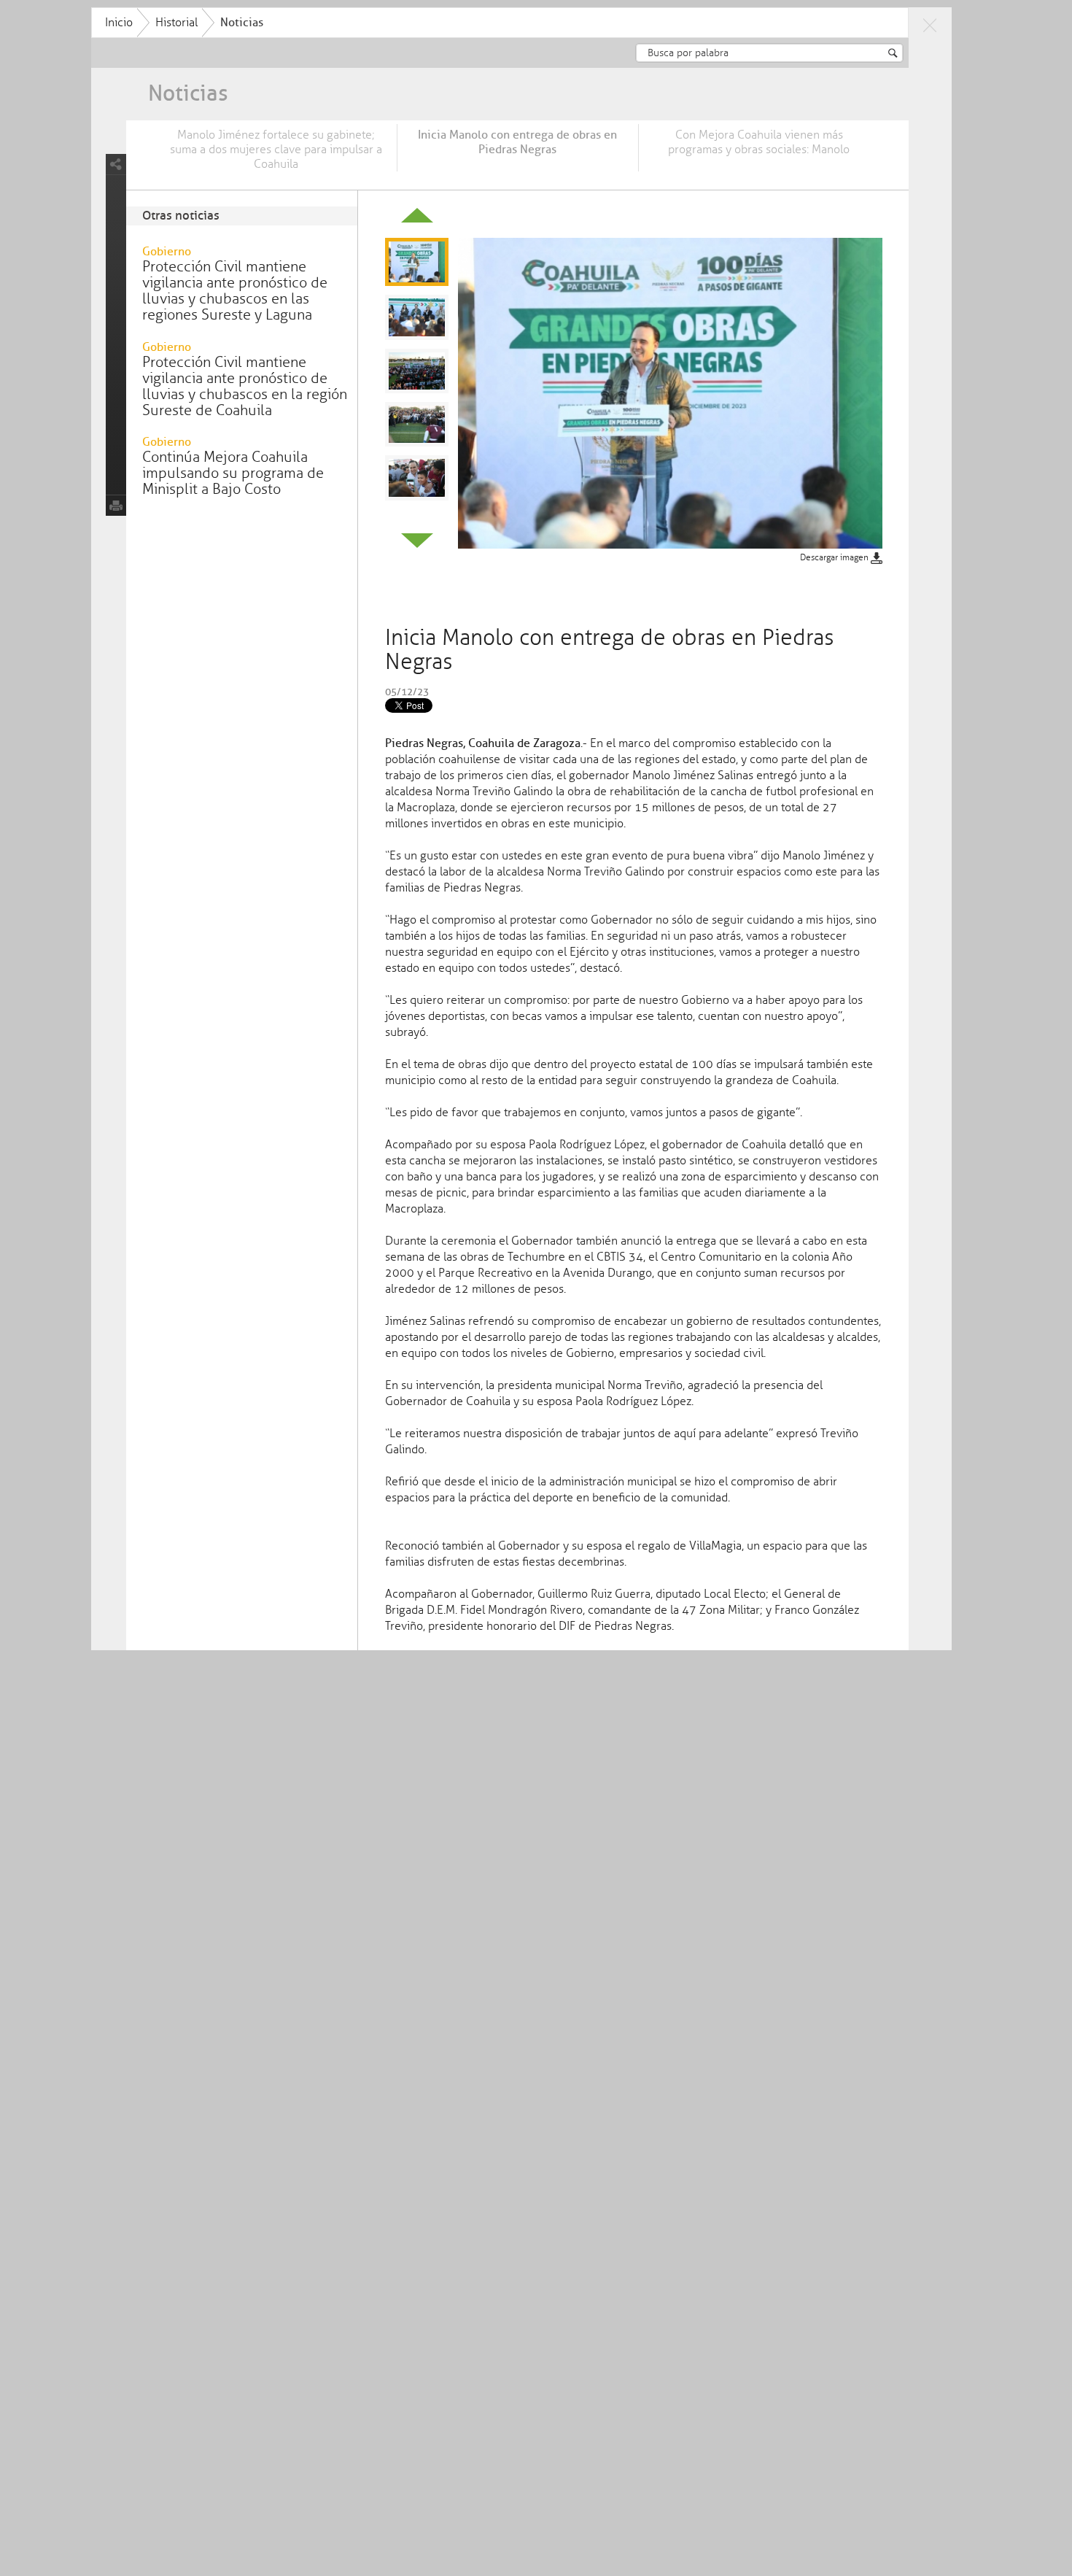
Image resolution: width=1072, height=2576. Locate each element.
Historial (176, 23)
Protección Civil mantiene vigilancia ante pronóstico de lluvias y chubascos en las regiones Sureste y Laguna (235, 291)
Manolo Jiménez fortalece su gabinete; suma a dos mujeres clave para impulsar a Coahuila (276, 150)
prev (417, 215)
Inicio (119, 23)
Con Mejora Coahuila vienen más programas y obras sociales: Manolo (759, 142)
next (417, 541)
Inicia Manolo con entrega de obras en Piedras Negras (517, 142)
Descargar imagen (835, 558)
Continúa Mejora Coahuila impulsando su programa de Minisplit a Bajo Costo (233, 473)
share (116, 165)
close (930, 25)
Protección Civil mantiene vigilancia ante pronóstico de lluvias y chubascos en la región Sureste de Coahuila (245, 386)
